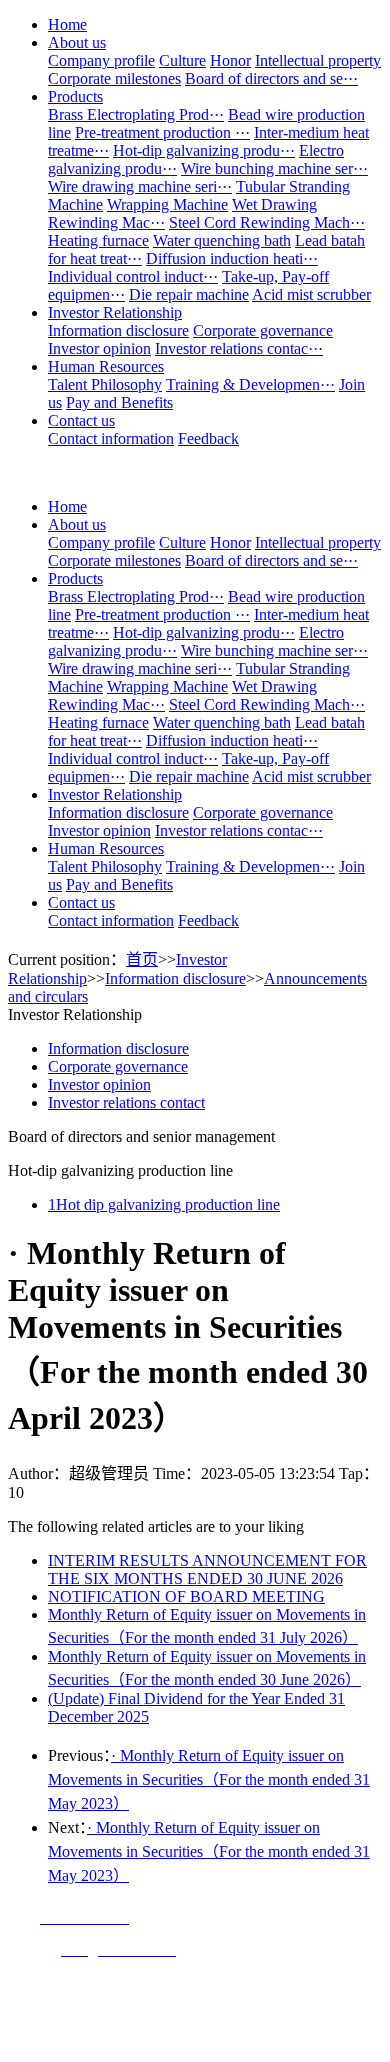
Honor (230, 60)
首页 (142, 959)
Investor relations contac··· (239, 348)
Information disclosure (118, 330)
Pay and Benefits (119, 402)
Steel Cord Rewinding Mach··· (267, 222)
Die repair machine (189, 294)
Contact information (111, 438)
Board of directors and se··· (271, 78)
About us (77, 42)
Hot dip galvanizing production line (164, 1204)
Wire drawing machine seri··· (140, 186)
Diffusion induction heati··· (232, 258)
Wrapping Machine (167, 204)
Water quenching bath (222, 240)
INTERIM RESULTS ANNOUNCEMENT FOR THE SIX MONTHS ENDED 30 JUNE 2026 (207, 1569)
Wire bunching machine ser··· (274, 168)
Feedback (208, 438)
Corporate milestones (114, 78)
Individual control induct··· (133, 276)
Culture (182, 60)
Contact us (81, 420)
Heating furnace (98, 240)
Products (75, 96)
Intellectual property (318, 60)
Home (67, 24)
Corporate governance (263, 330)
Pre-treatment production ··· (162, 132)
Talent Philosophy (105, 384)
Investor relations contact (126, 1102)
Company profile (101, 60)
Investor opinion (99, 348)
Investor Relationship (115, 312)
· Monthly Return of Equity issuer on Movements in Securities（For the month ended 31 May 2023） (209, 1779)
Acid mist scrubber (311, 294)
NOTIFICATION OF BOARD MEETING (186, 1596)
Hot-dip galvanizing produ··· (204, 150)
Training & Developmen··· (250, 384)
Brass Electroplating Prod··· (136, 114)
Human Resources (106, 366)
